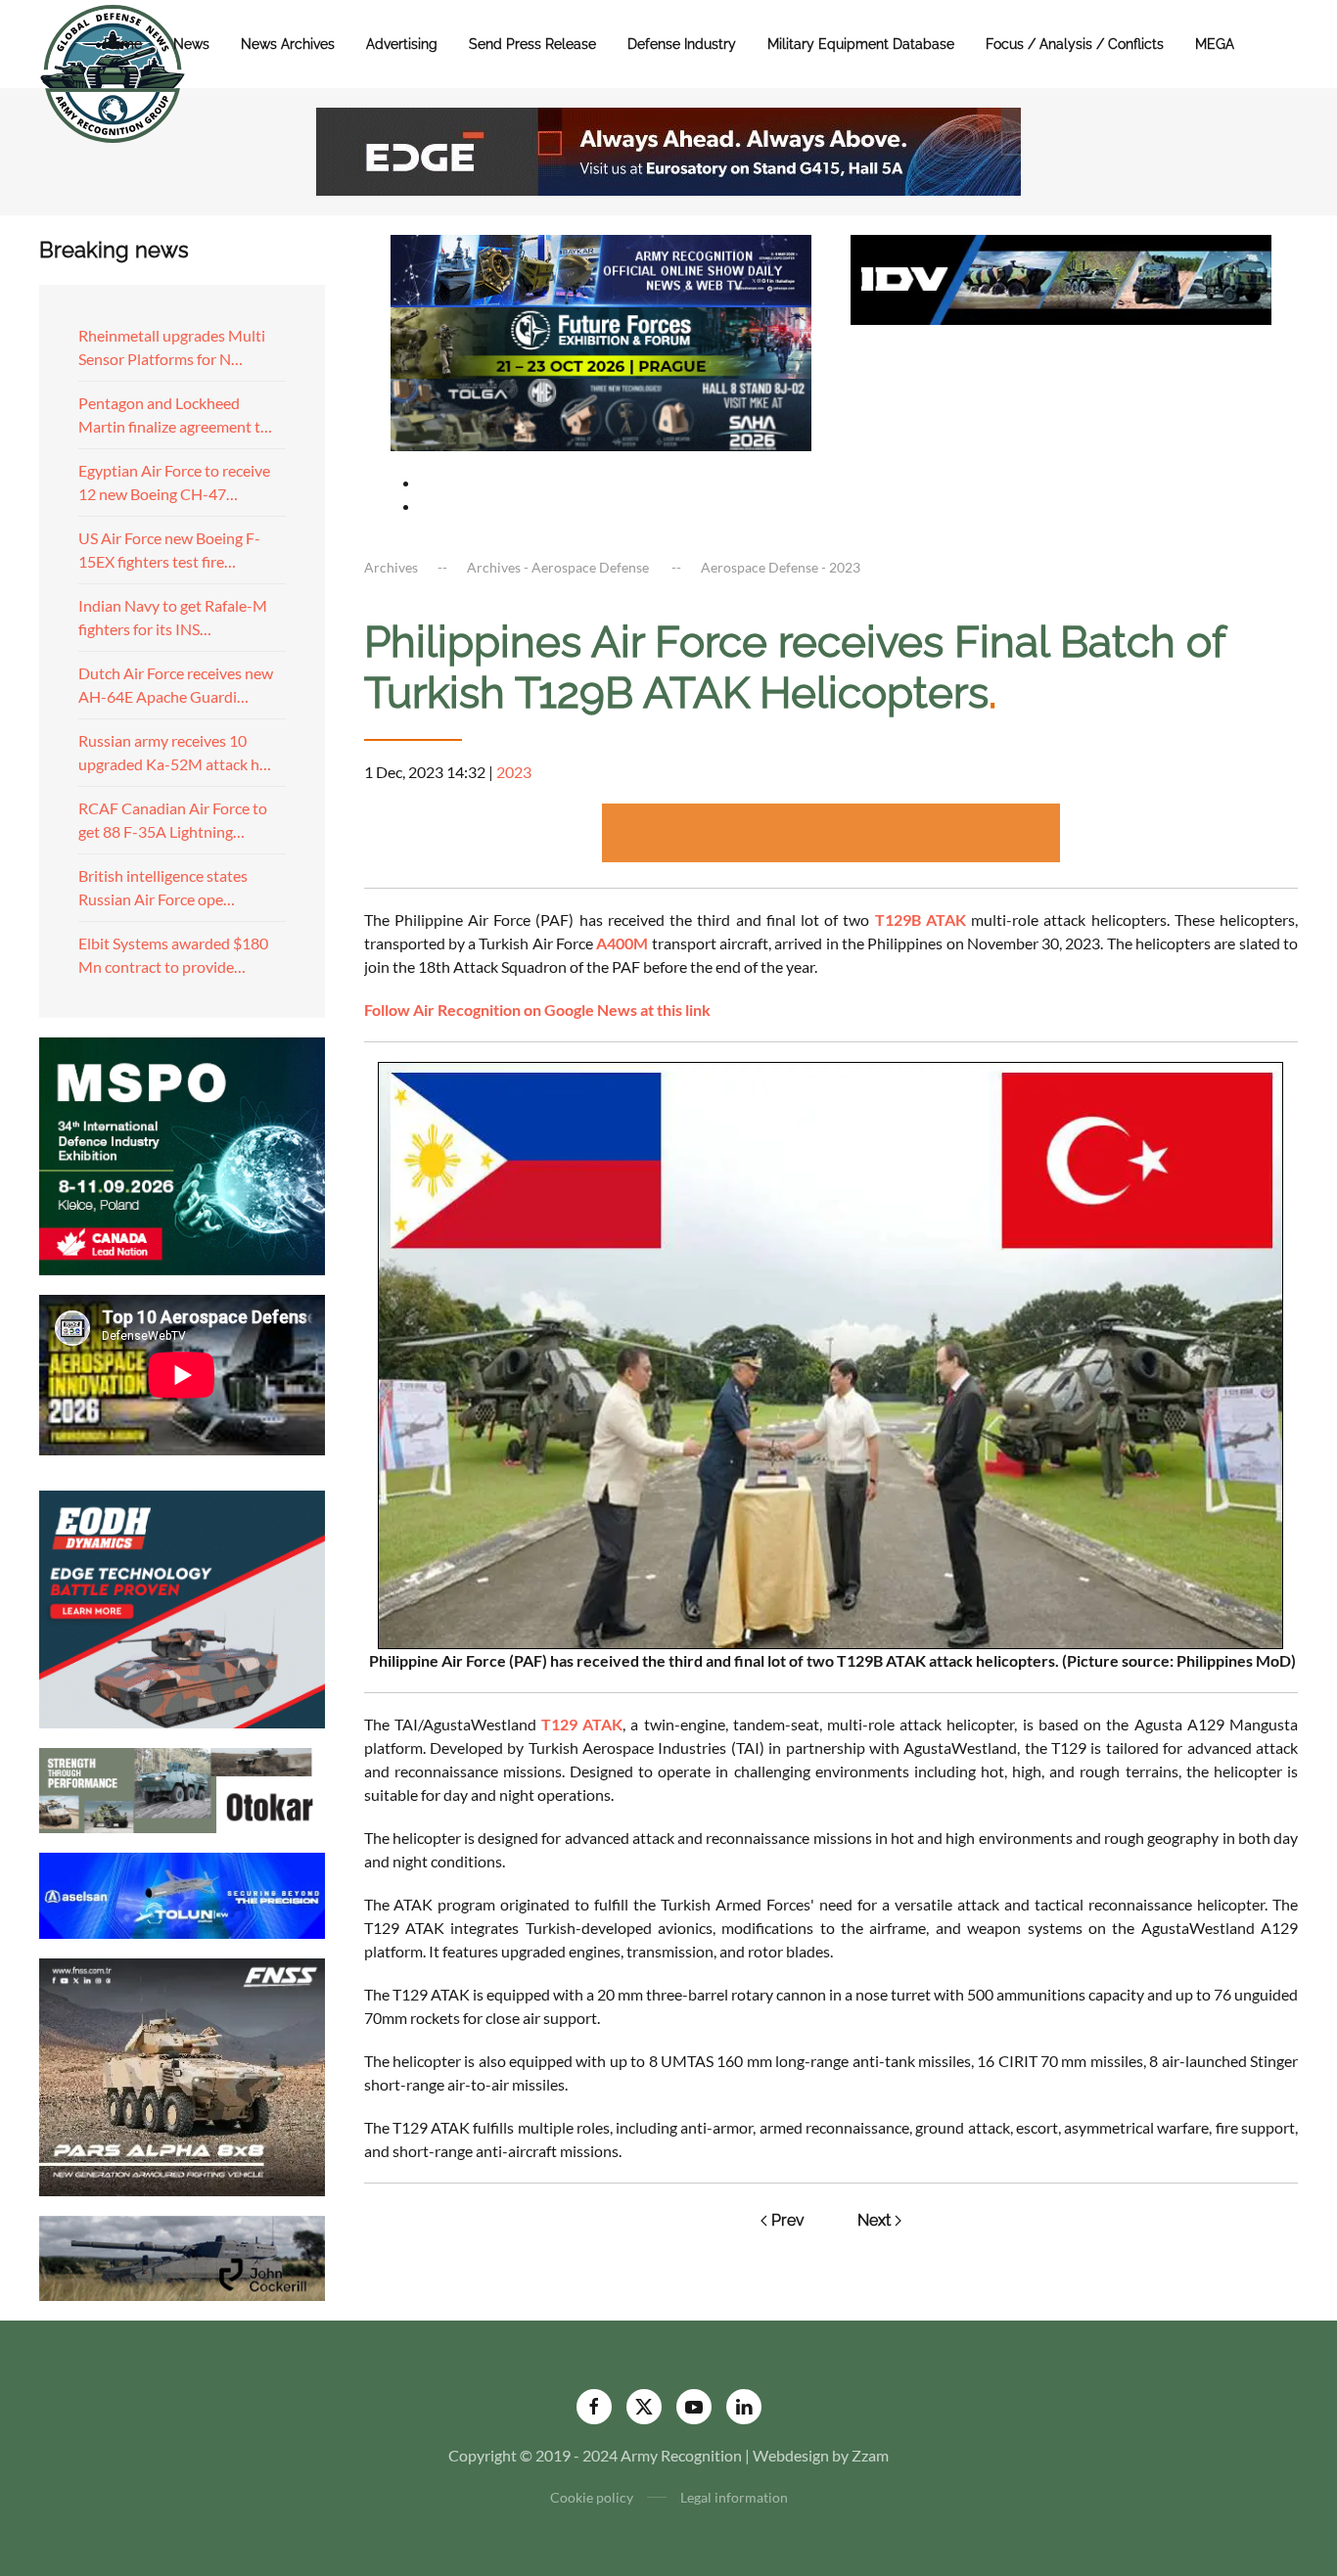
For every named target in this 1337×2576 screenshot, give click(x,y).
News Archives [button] (288, 44)
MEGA (1215, 44)
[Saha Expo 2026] (601, 269)
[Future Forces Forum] (601, 340)
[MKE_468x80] (601, 413)
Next (874, 2220)
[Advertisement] (831, 833)
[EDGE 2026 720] (668, 149)
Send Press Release (532, 44)
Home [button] (123, 44)
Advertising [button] (402, 44)
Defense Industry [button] (682, 44)
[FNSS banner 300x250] (182, 2074)
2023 (514, 772)
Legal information (734, 2497)
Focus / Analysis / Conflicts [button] (1075, 44)
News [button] (191, 44)
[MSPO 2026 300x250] (182, 1153)
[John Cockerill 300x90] (182, 2255)
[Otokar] (182, 1789)
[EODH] (182, 1607)
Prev (788, 2220)
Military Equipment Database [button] (861, 44)
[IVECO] (1061, 277)
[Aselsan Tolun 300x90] (182, 1893)
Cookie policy (592, 2497)
